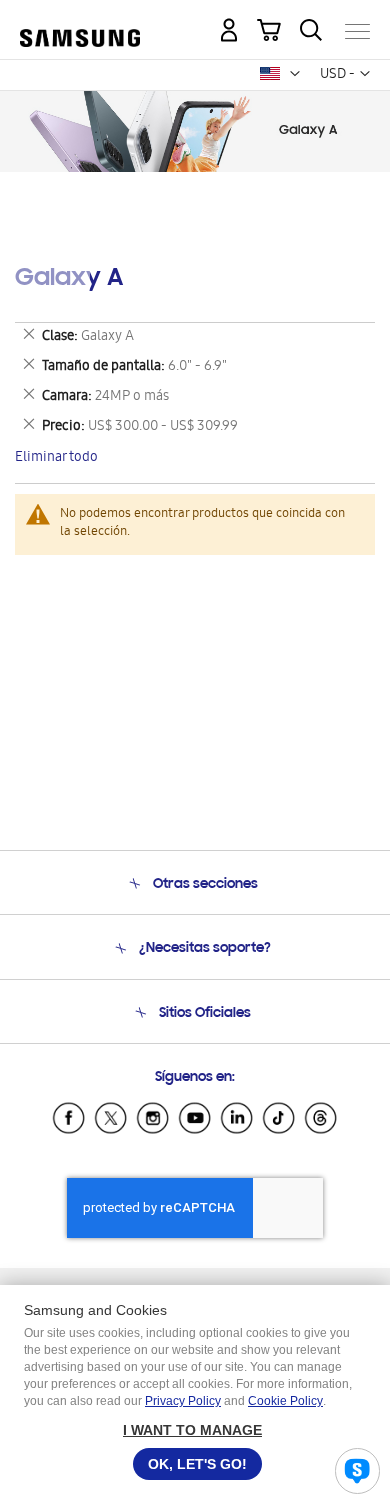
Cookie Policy (285, 1401)
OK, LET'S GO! (197, 1464)
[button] (295, 74)
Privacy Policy (183, 1401)
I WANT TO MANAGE (192, 1430)
